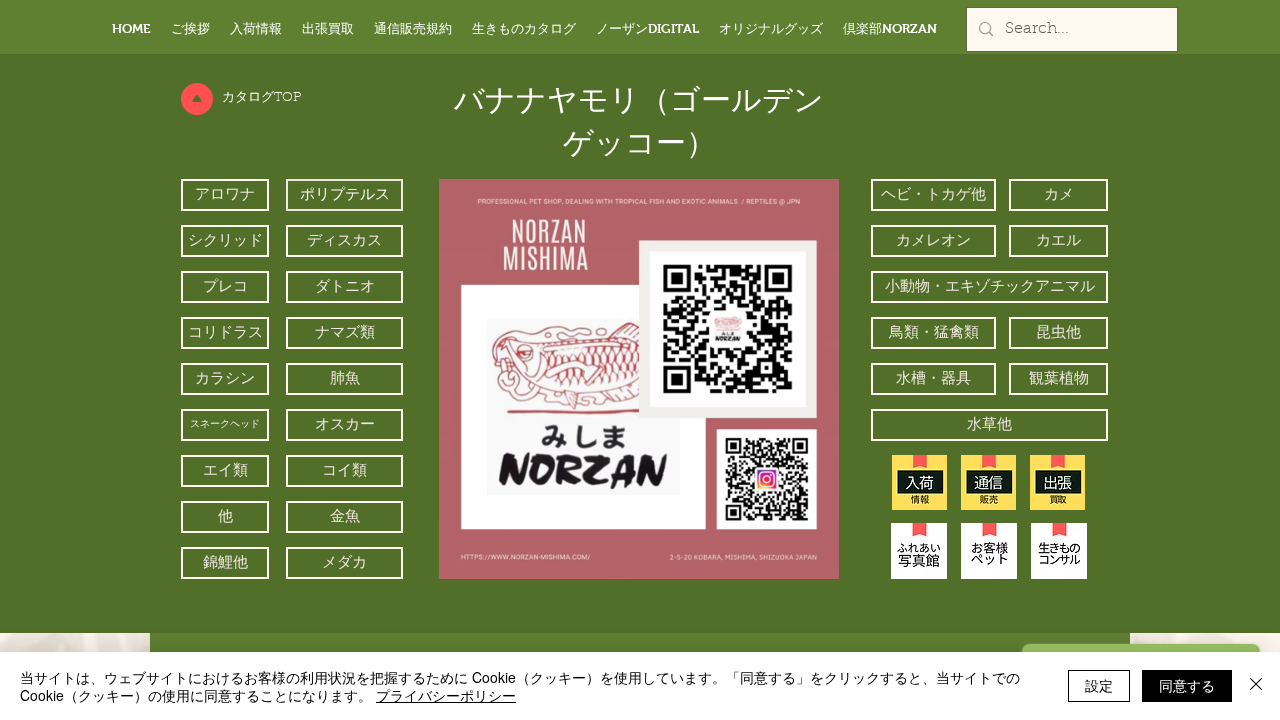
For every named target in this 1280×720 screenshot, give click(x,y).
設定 (1099, 685)
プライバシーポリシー (446, 695)
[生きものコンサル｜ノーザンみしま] (1059, 551)
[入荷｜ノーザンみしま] (919, 482)
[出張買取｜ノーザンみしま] (1057, 482)
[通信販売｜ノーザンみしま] (988, 482)
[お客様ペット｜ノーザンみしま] (989, 551)
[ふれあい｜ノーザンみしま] (919, 551)
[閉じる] (1256, 686)
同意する (1187, 685)
